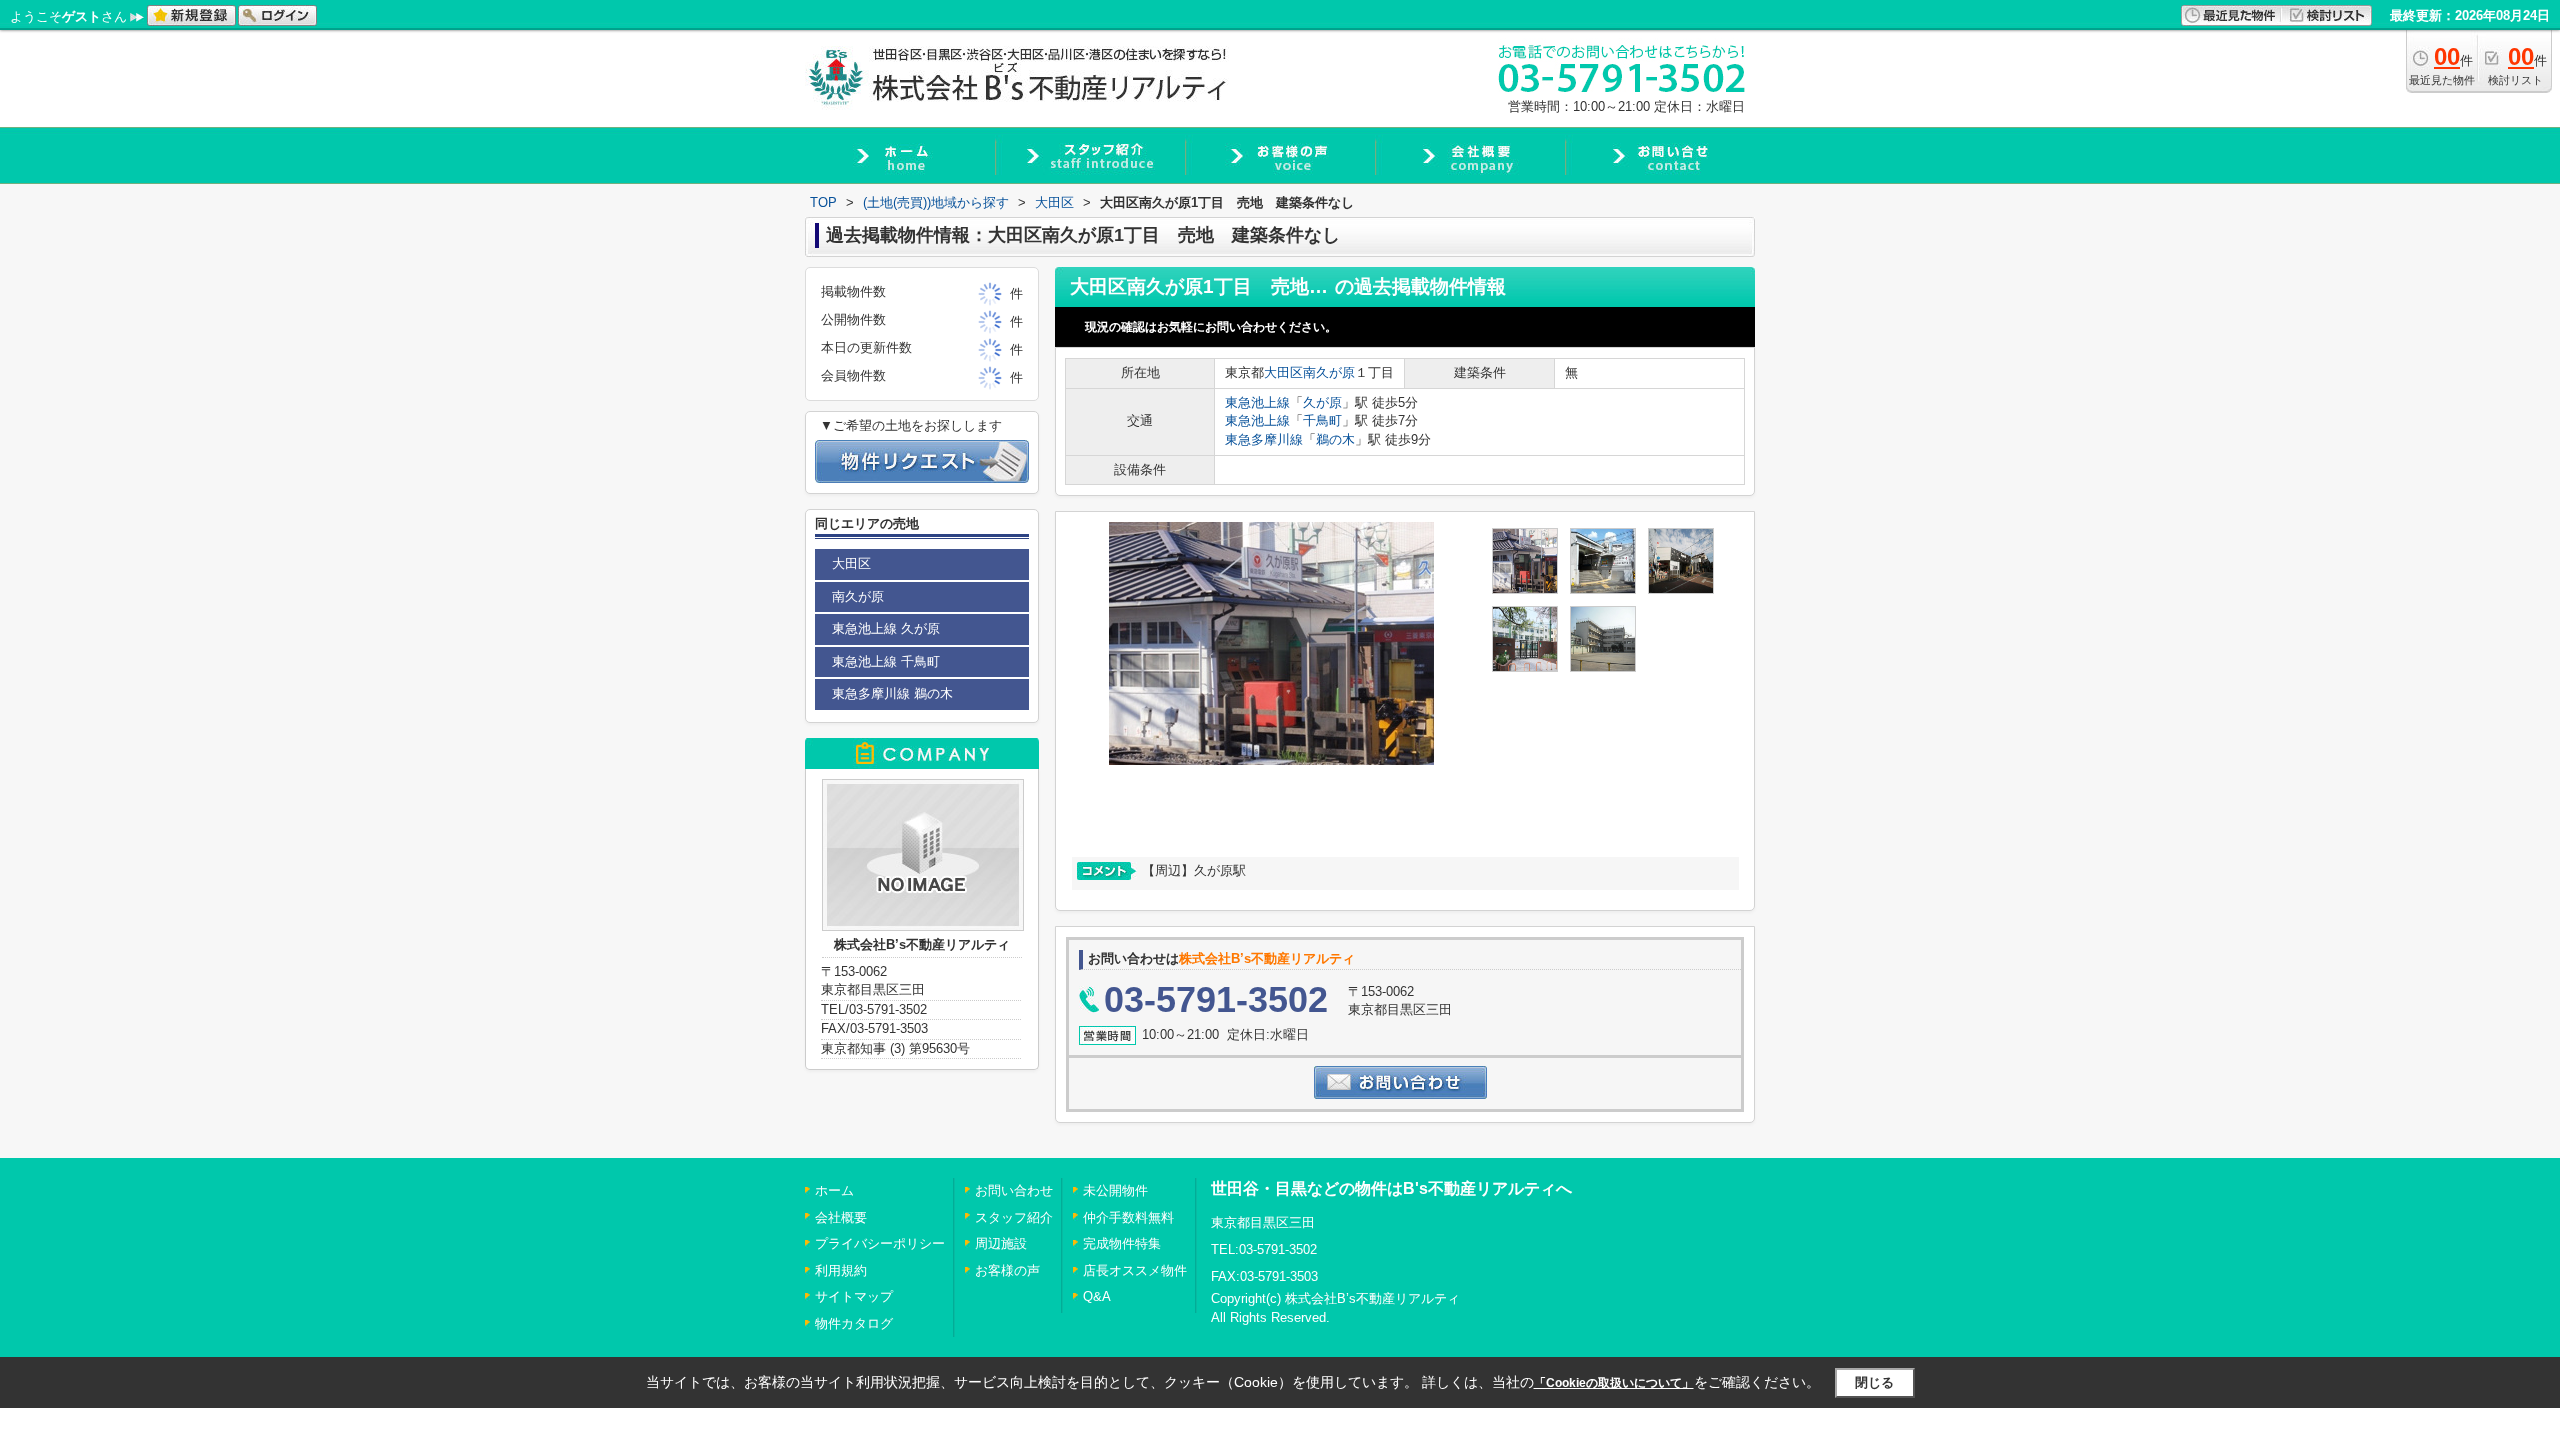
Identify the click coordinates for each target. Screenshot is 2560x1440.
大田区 (1283, 372)
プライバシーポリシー (880, 1243)
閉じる (1874, 1382)
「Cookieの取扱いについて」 (1614, 1383)
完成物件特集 (1122, 1243)
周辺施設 (1001, 1243)
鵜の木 (1335, 439)
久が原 (1322, 402)
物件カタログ (854, 1323)
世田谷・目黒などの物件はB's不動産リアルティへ (1391, 1188)
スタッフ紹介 (1014, 1217)
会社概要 (841, 1217)
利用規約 (841, 1270)
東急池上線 (1257, 402)
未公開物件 (1115, 1190)
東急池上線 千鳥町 (886, 661)
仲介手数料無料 (1128, 1217)
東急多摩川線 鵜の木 (892, 693)
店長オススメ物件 (1135, 1270)
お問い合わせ (1014, 1190)
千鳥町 (1322, 420)
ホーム (834, 1190)
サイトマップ (854, 1296)
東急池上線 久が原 (886, 628)
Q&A (1097, 1296)
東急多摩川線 (1264, 439)
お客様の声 (1007, 1270)
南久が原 (1329, 372)
